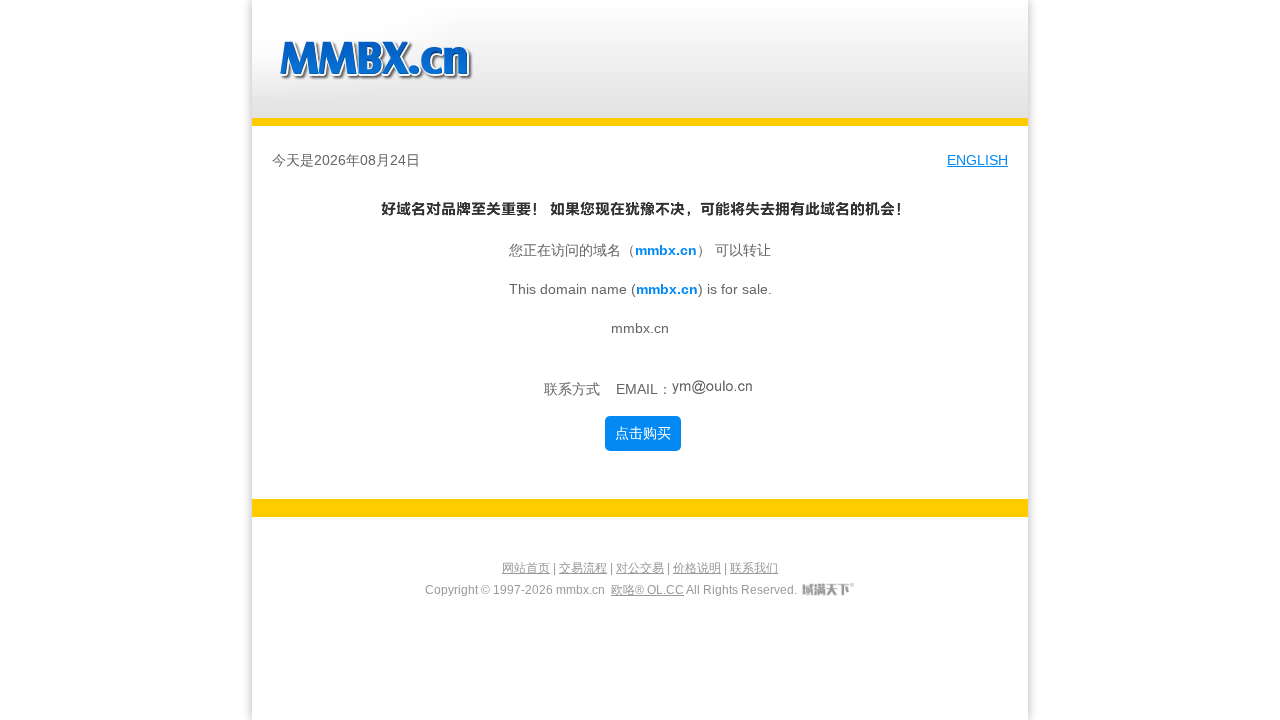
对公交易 (640, 568)
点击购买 (643, 433)
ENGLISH (977, 160)
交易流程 (583, 568)
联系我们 (754, 568)
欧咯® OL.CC (647, 590)
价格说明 (697, 568)
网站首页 (526, 568)
